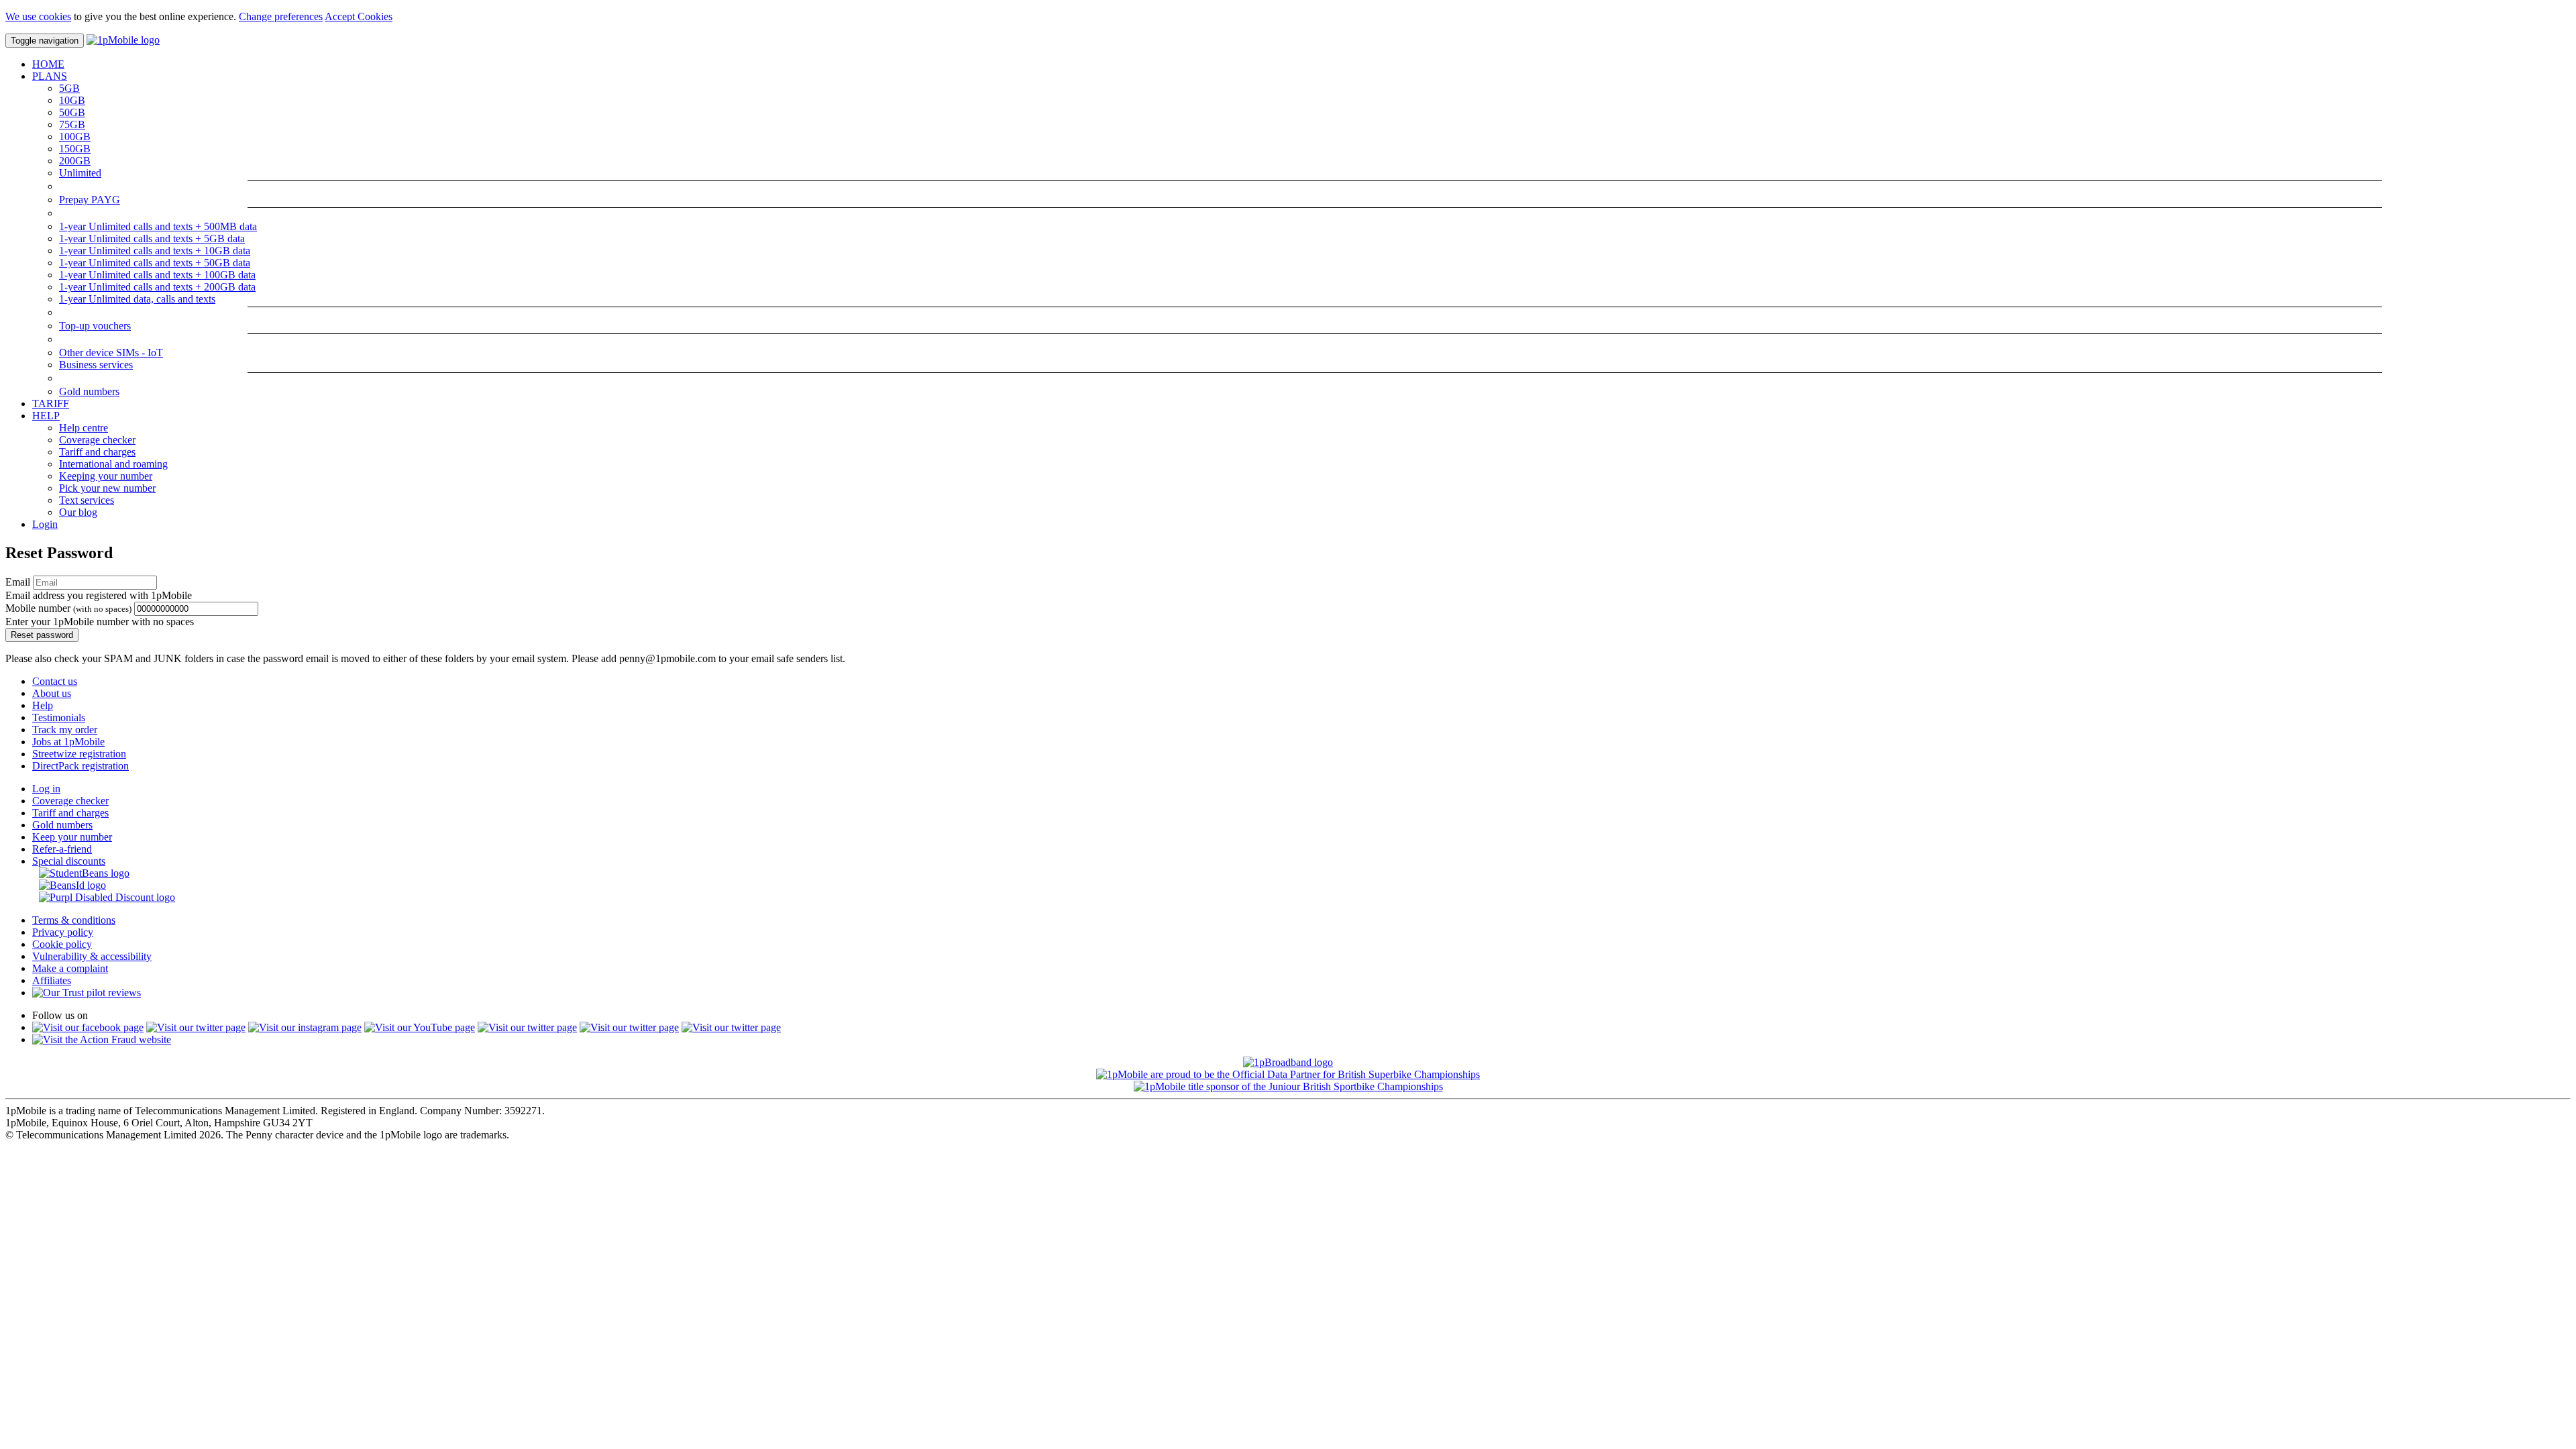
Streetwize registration (79, 754)
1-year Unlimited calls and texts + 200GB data (157, 287)
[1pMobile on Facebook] (88, 1027)
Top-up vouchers (95, 326)
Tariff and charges (97, 452)
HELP (46, 416)
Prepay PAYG (90, 200)
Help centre (84, 428)
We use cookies (38, 16)
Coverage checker (97, 440)
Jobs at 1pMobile (68, 742)
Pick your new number (107, 488)
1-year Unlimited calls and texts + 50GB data (155, 263)
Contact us (55, 681)
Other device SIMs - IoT (111, 353)
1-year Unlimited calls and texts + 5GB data (152, 238)
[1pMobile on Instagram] (305, 1027)
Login (45, 524)
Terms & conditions (74, 920)
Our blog (78, 512)
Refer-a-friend (62, 849)
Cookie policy (62, 944)
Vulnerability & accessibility (92, 956)
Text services (87, 500)
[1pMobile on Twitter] (196, 1027)
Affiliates (52, 980)
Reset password (42, 635)
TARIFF (51, 404)
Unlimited (80, 173)
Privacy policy (63, 932)
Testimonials (59, 717)
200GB (75, 161)
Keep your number (72, 837)
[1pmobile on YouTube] (420, 1027)
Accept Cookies (359, 16)
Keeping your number (106, 476)
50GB (72, 112)
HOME (48, 64)
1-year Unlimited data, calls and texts (137, 299)
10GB (72, 100)
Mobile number (68, 608)
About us (52, 693)
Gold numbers (89, 391)
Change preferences (281, 16)
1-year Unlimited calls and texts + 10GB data (155, 251)
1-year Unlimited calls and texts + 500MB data (158, 226)
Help (43, 705)
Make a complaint (70, 968)
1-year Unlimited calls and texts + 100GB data (157, 275)
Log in (46, 789)
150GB (75, 149)
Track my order (65, 730)
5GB (69, 88)
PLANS (50, 76)
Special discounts (69, 861)
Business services (96, 365)
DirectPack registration (80, 766)
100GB (75, 137)
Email (18, 582)
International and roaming (113, 464)
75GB (72, 124)
